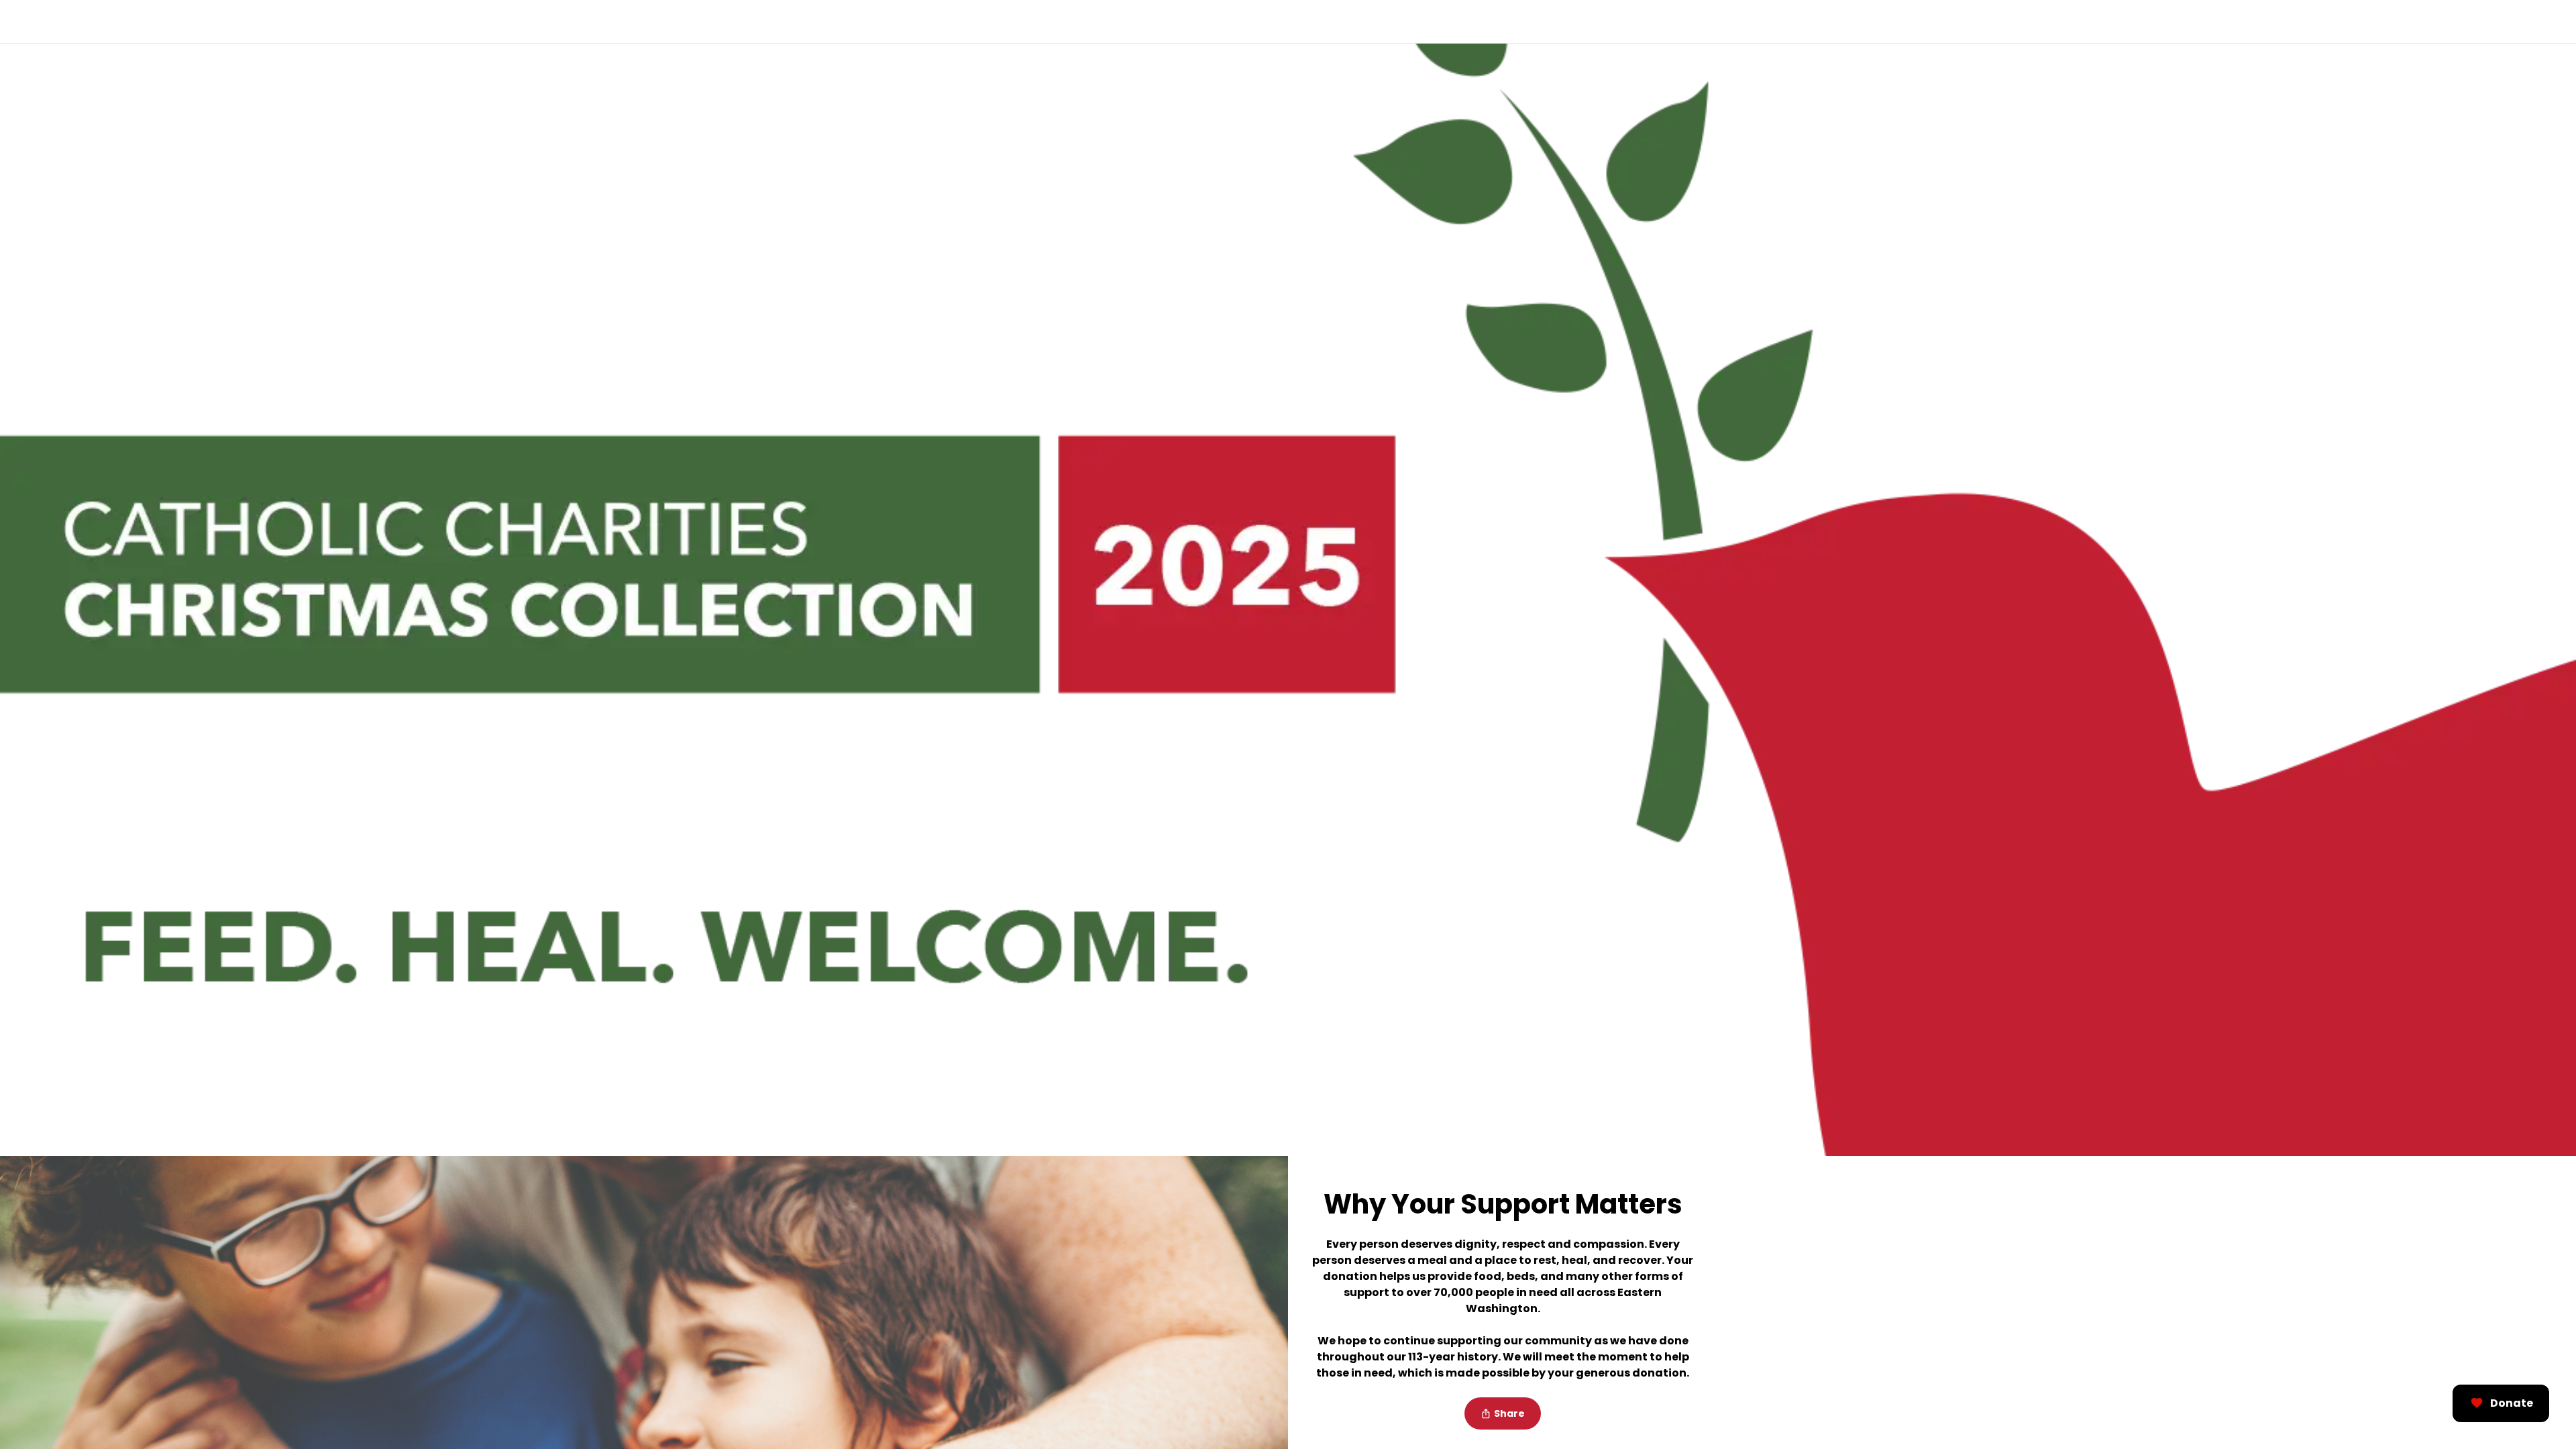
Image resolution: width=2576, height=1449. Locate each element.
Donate (2512, 1403)
